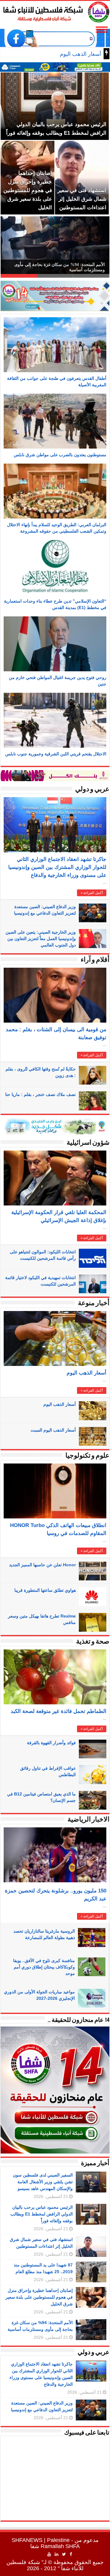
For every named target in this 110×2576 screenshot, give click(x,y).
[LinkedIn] (57, 2554)
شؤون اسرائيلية (88, 1143)
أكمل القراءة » (92, 893)
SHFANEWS (27, 2540)
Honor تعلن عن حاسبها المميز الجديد (42, 1565)
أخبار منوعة (94, 1303)
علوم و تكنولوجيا (87, 1456)
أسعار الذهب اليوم (86, 1373)
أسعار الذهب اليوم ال (77, 54)
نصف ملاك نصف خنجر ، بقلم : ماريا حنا (40, 1094)
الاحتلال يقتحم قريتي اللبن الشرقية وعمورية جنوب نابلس (56, 754)
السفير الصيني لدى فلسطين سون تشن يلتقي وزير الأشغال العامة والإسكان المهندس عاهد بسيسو (43, 2182)
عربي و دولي (92, 790)
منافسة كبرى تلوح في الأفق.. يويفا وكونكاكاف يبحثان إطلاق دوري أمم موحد (44, 1967)
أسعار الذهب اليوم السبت (53, 1430)
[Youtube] (49, 2554)
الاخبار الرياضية (88, 1820)
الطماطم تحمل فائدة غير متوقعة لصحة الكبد (59, 1711)
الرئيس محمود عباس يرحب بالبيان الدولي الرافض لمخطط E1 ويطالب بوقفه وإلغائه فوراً (42, 2214)
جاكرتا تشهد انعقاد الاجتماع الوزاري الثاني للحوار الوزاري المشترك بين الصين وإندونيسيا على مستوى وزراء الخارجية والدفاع (57, 867)
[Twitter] (64, 2554)
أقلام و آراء (95, 960)
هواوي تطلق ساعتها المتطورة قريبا (45, 1590)
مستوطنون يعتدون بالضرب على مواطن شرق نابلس (60, 455)
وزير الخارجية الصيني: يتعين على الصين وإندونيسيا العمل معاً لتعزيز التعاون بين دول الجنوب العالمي (41, 939)
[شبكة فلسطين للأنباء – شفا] (55, 11)
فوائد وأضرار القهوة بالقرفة (51, 1743)
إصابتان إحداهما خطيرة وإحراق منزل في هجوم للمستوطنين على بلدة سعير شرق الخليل (39, 2297)
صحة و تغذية (93, 1642)
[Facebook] (71, 2554)
